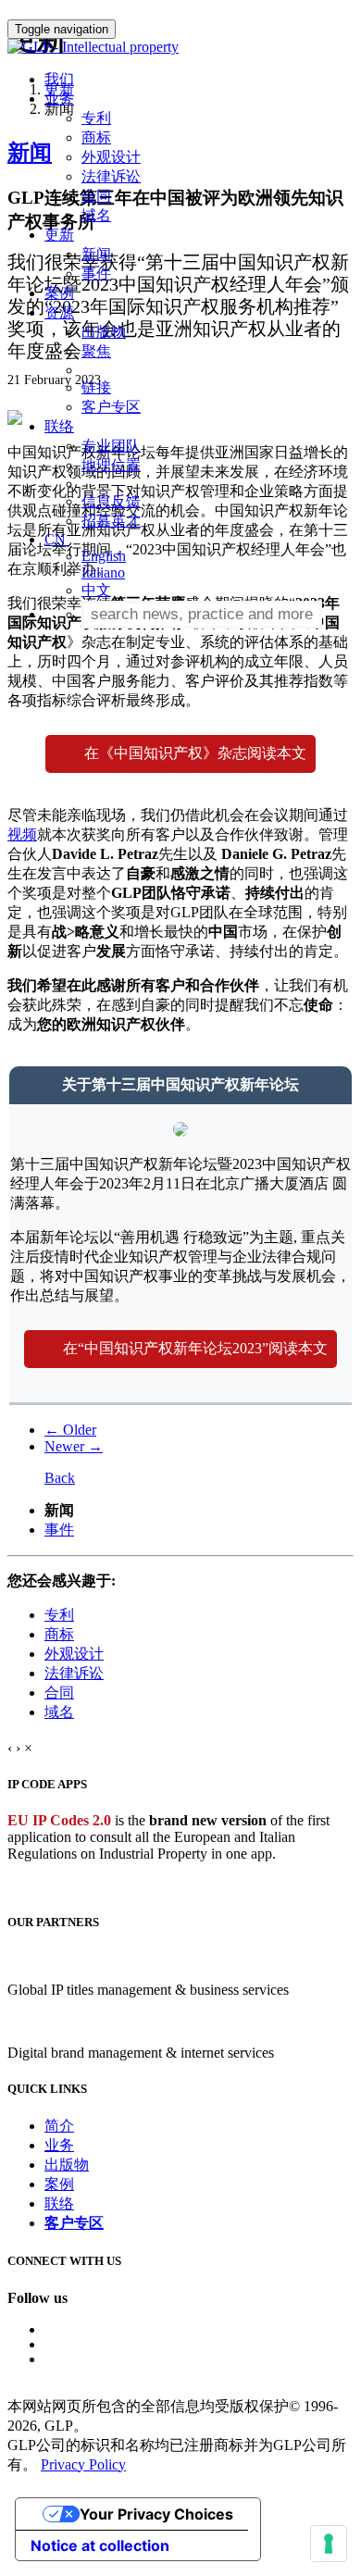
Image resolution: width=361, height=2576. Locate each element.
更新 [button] (59, 235)
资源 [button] (59, 312)
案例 (59, 293)
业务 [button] (59, 99)
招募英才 (111, 521)
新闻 (96, 254)
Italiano (103, 572)
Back (60, 1478)
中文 (96, 590)
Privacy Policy (83, 2464)
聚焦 (96, 351)
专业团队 (111, 446)
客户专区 (111, 407)
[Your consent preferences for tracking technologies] (329, 2544)
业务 (59, 2145)
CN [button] (57, 539)
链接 (96, 387)
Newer (74, 1446)
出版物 (104, 332)
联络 (59, 2203)
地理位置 (111, 465)
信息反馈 (111, 501)
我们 (59, 79)
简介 (59, 2126)
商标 (96, 137)
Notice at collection (100, 2545)
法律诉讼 (111, 176)
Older (70, 1430)
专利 (96, 118)
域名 (96, 215)
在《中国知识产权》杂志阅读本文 (195, 753)
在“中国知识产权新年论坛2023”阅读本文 (195, 1348)
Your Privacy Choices (156, 2514)
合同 (96, 196)
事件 (96, 274)
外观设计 (111, 157)
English (104, 556)
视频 (22, 834)
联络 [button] (59, 426)
